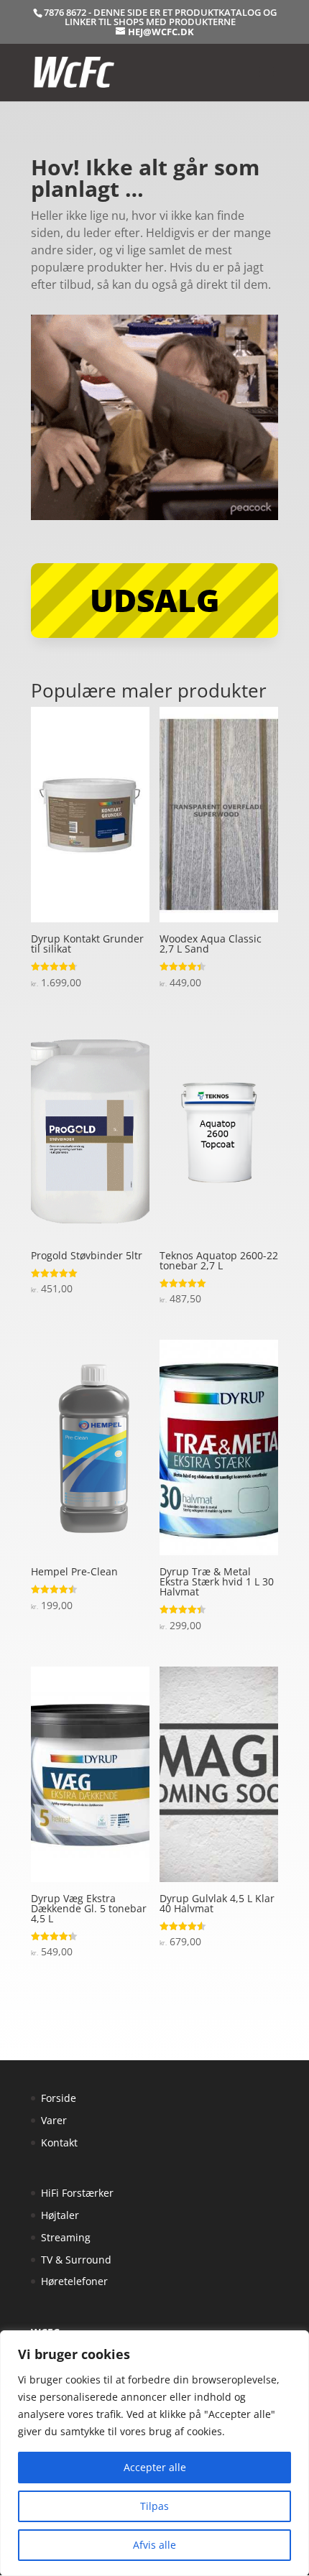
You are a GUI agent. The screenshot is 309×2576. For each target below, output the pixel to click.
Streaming (66, 2237)
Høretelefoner (74, 2281)
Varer (54, 2120)
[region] (154, 2453)
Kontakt (59, 2142)
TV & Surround (76, 2260)
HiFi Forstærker (77, 2193)
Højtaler (60, 2215)
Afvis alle (154, 2545)
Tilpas (154, 2506)
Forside (59, 2098)
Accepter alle (155, 2467)
